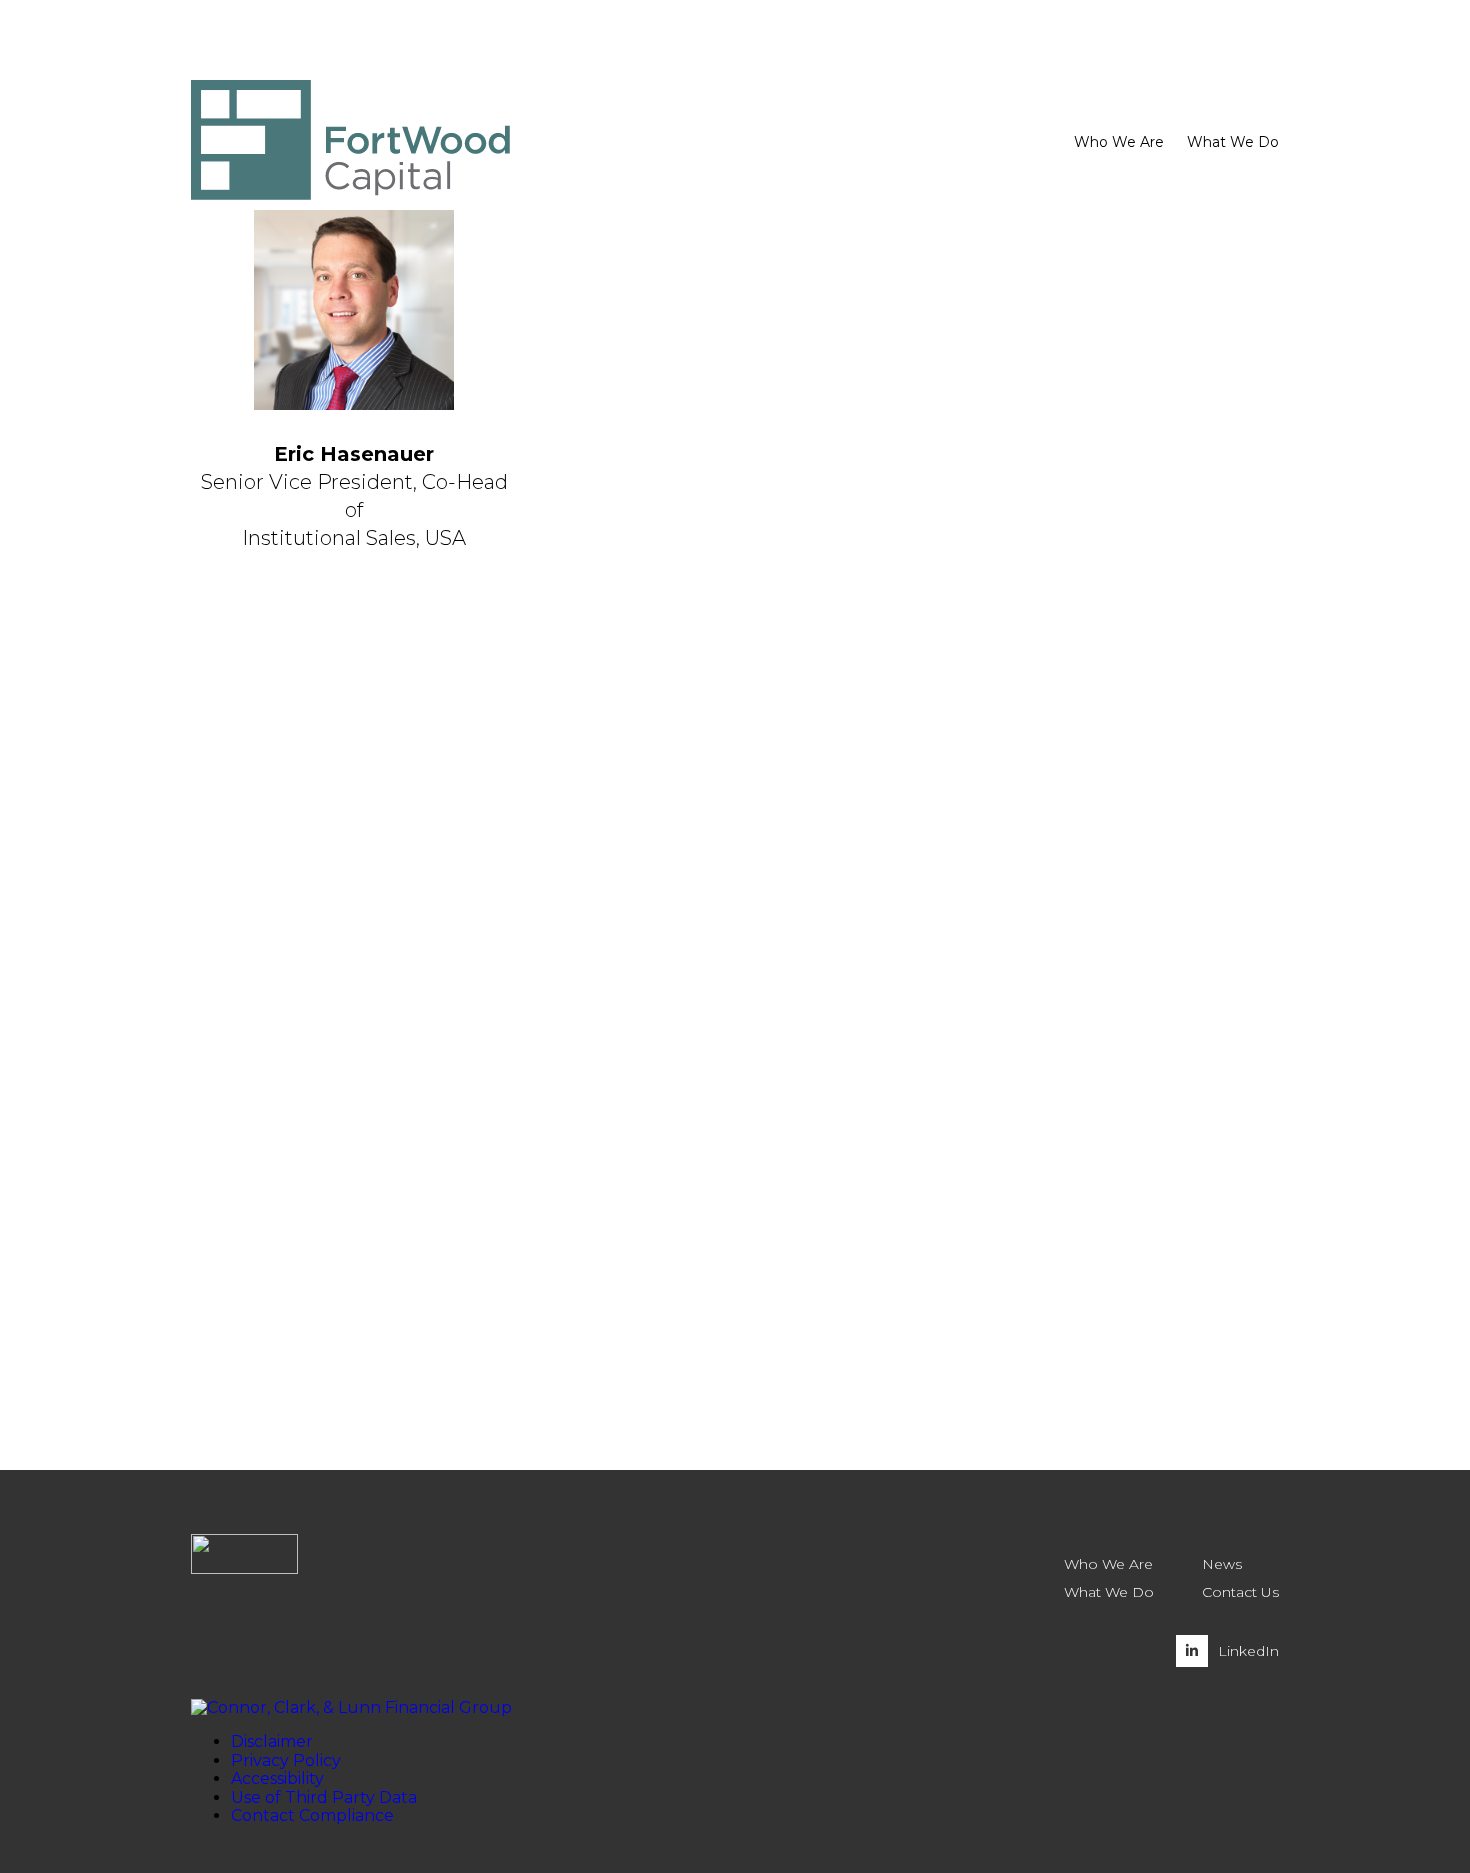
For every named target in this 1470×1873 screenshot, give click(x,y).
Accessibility (277, 1778)
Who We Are (1108, 1564)
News (1222, 1564)
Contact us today (325, 1150)
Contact (1147, 90)
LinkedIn (1248, 1651)
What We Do (1109, 1592)
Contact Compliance (312, 1815)
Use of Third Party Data (324, 1797)
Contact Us (1240, 1592)
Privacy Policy (286, 1760)
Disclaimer (272, 1741)
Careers (1211, 90)
